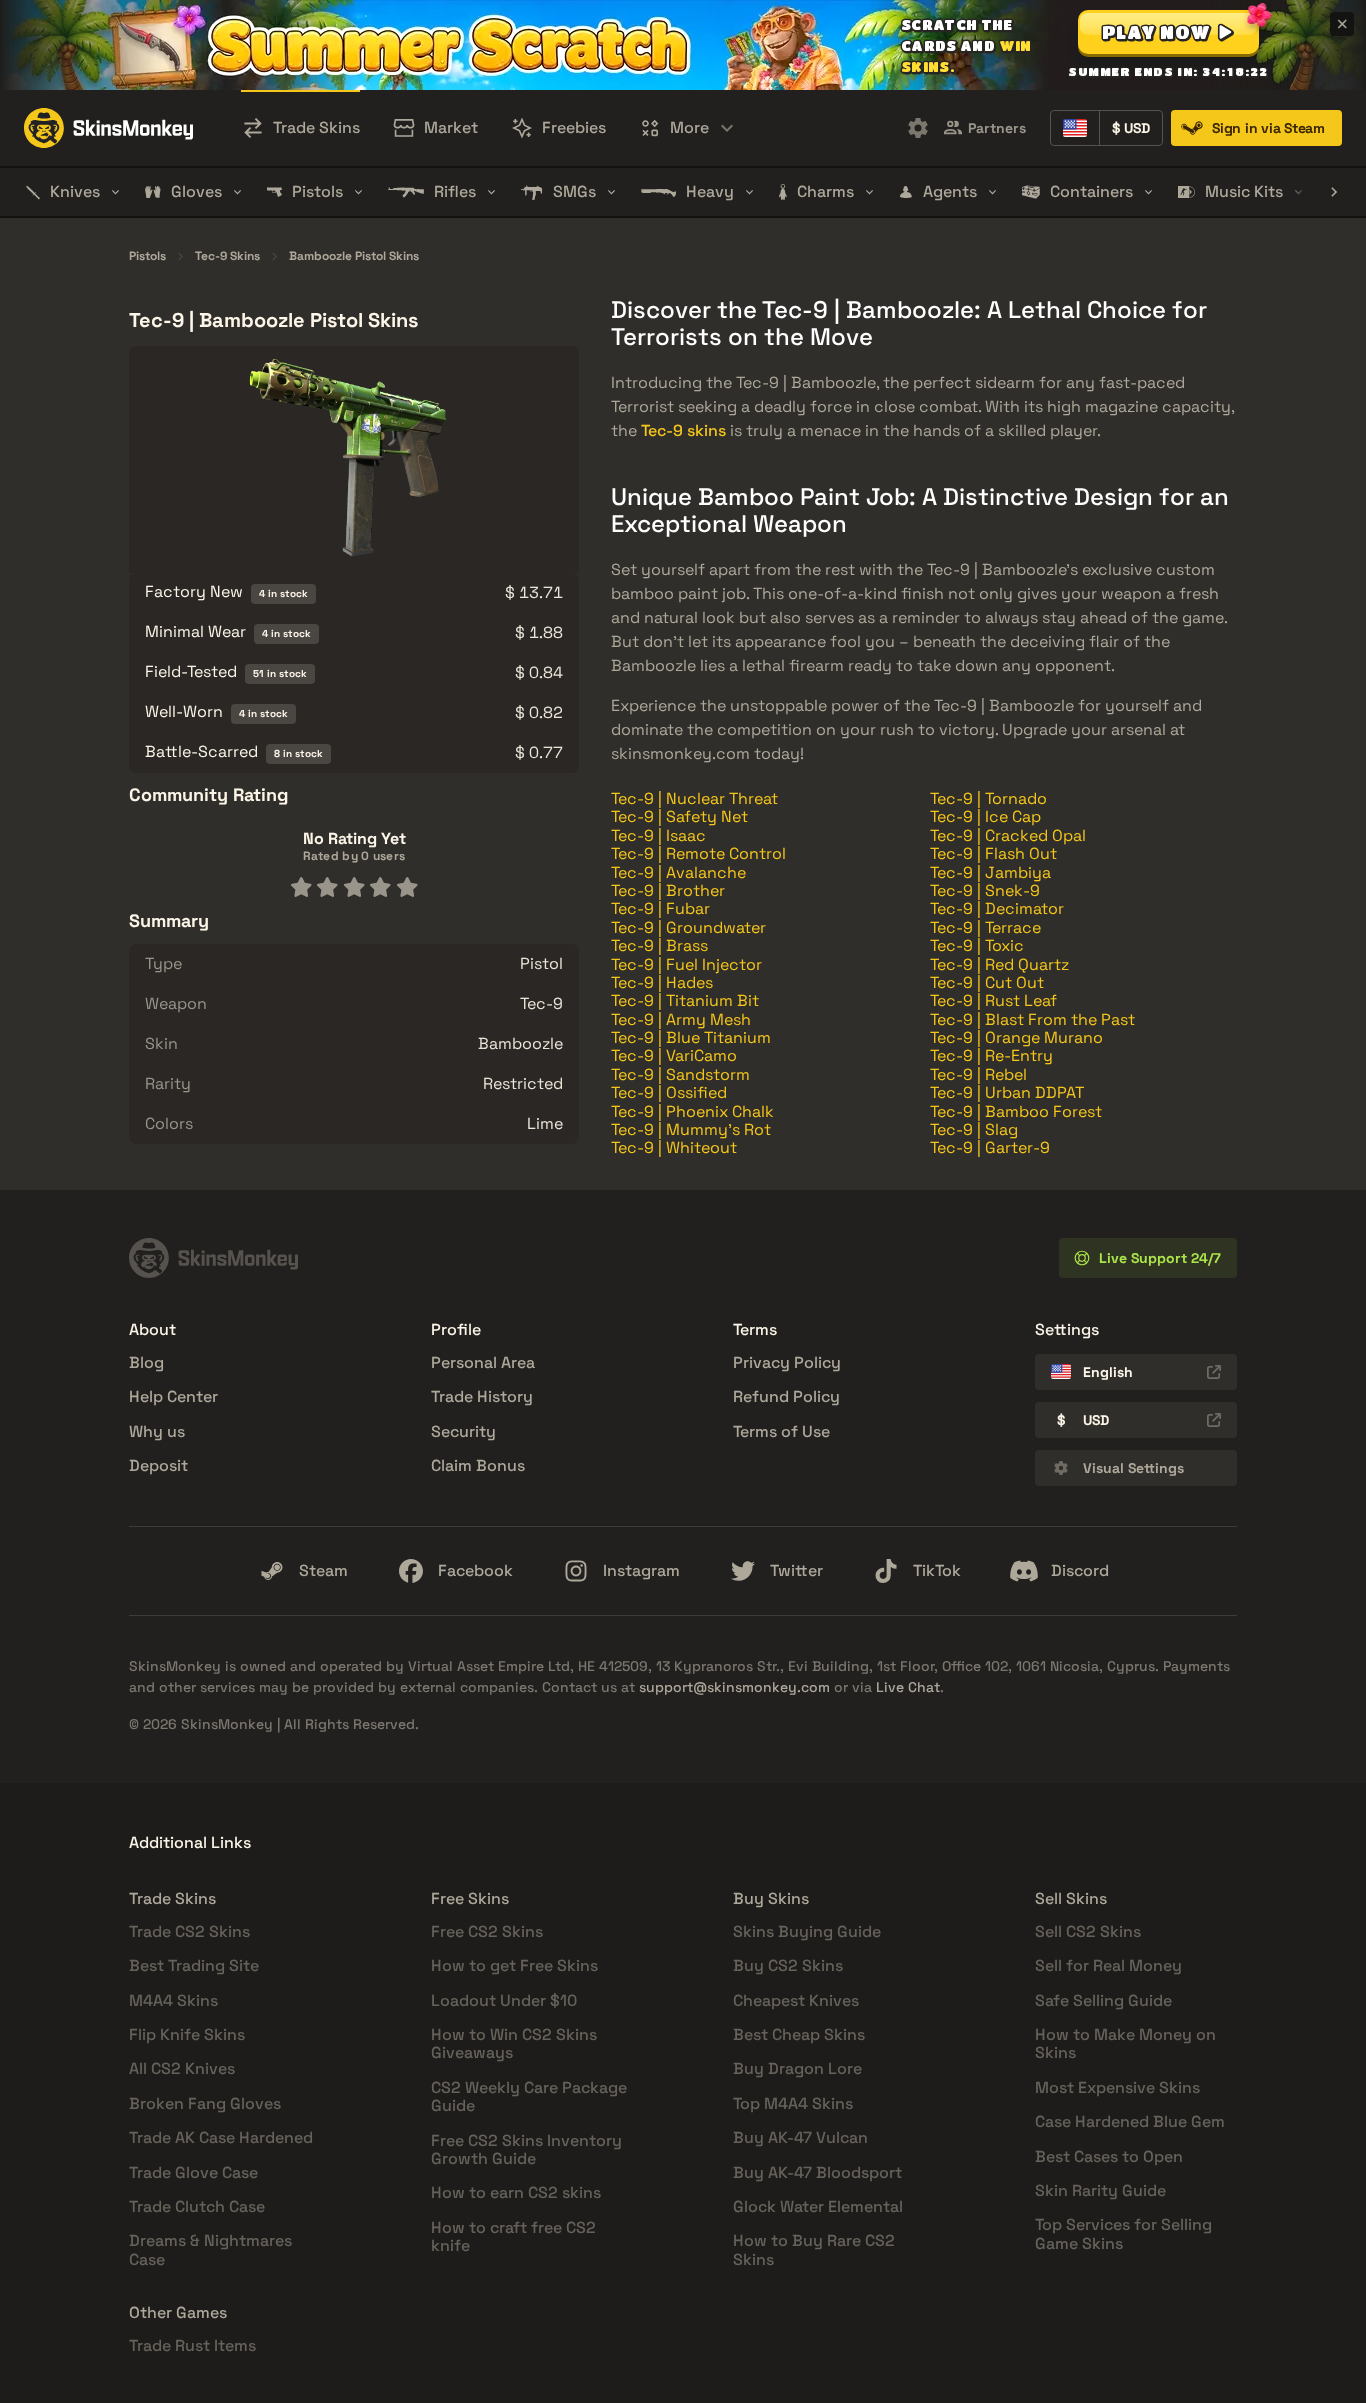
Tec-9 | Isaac (658, 835)
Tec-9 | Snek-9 (985, 890)
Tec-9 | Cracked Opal (1008, 835)
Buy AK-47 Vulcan (800, 2137)
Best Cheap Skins (799, 2034)
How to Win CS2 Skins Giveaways (514, 2043)
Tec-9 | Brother (668, 890)
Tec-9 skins (683, 430)
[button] (1168, 32)
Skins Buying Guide (807, 1931)
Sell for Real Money (1108, 1965)
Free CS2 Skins (487, 1931)
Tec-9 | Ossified (669, 1092)
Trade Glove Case (193, 2172)
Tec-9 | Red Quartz (999, 964)
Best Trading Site (194, 1965)
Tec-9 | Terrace (985, 927)
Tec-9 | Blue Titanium (691, 1037)
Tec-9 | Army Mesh (681, 1019)
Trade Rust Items (192, 2345)
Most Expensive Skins (1117, 2087)
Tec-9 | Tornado (988, 798)
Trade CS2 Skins (189, 1931)
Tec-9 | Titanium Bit (685, 1000)
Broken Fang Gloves (205, 2103)
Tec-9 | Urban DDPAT (1007, 1092)
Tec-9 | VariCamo (674, 1055)
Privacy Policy (787, 1362)
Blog (146, 1362)
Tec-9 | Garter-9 (990, 1147)
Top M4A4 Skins (793, 2103)
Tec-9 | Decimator (997, 908)
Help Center (173, 1396)
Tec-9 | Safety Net (679, 816)
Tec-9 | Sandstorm (680, 1074)
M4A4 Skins (173, 2000)
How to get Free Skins (514, 1965)
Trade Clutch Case (197, 2206)
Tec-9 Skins (227, 257)
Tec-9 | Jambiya (990, 872)
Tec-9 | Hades (662, 982)
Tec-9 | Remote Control (698, 853)
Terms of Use (781, 1431)
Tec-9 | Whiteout (674, 1147)
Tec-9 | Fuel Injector (686, 964)
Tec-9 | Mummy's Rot (691, 1129)
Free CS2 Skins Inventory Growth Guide (526, 2149)
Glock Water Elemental (818, 2206)
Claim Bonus (478, 1465)
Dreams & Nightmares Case (210, 2249)
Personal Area (483, 1362)
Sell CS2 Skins (1088, 1931)
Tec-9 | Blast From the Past (1032, 1019)
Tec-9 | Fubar (660, 908)
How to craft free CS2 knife (513, 2236)
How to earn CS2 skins (516, 2192)
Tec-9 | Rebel (978, 1074)
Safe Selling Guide (1103, 2000)
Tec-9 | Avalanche (678, 872)
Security (463, 1431)
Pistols (147, 257)
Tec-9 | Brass (659, 945)
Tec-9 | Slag (974, 1129)
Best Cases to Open (1109, 2156)
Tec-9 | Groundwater (688, 927)
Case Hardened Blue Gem (1130, 2121)
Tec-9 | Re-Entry (991, 1055)
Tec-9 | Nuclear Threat (694, 798)
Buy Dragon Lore (797, 2068)
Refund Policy (786, 1396)
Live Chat (908, 1687)
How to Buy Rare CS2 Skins (814, 2249)
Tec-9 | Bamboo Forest (1016, 1111)
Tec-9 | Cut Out (987, 982)
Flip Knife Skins (187, 2034)
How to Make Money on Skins (1125, 2043)
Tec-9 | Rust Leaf (993, 1000)
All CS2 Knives (182, 2068)
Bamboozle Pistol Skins (354, 257)
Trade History (482, 1396)
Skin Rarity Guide (1100, 2190)
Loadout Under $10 (504, 2000)
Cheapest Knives (796, 2000)
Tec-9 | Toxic (977, 945)
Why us (157, 1431)
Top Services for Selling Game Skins (1123, 2233)
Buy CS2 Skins (788, 1965)
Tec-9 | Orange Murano (1016, 1037)
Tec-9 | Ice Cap (985, 816)
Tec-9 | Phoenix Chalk (692, 1111)
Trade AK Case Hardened (221, 2137)
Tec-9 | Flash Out (993, 853)
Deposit (158, 1465)
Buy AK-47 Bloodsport (817, 2172)
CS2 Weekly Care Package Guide (529, 2096)
